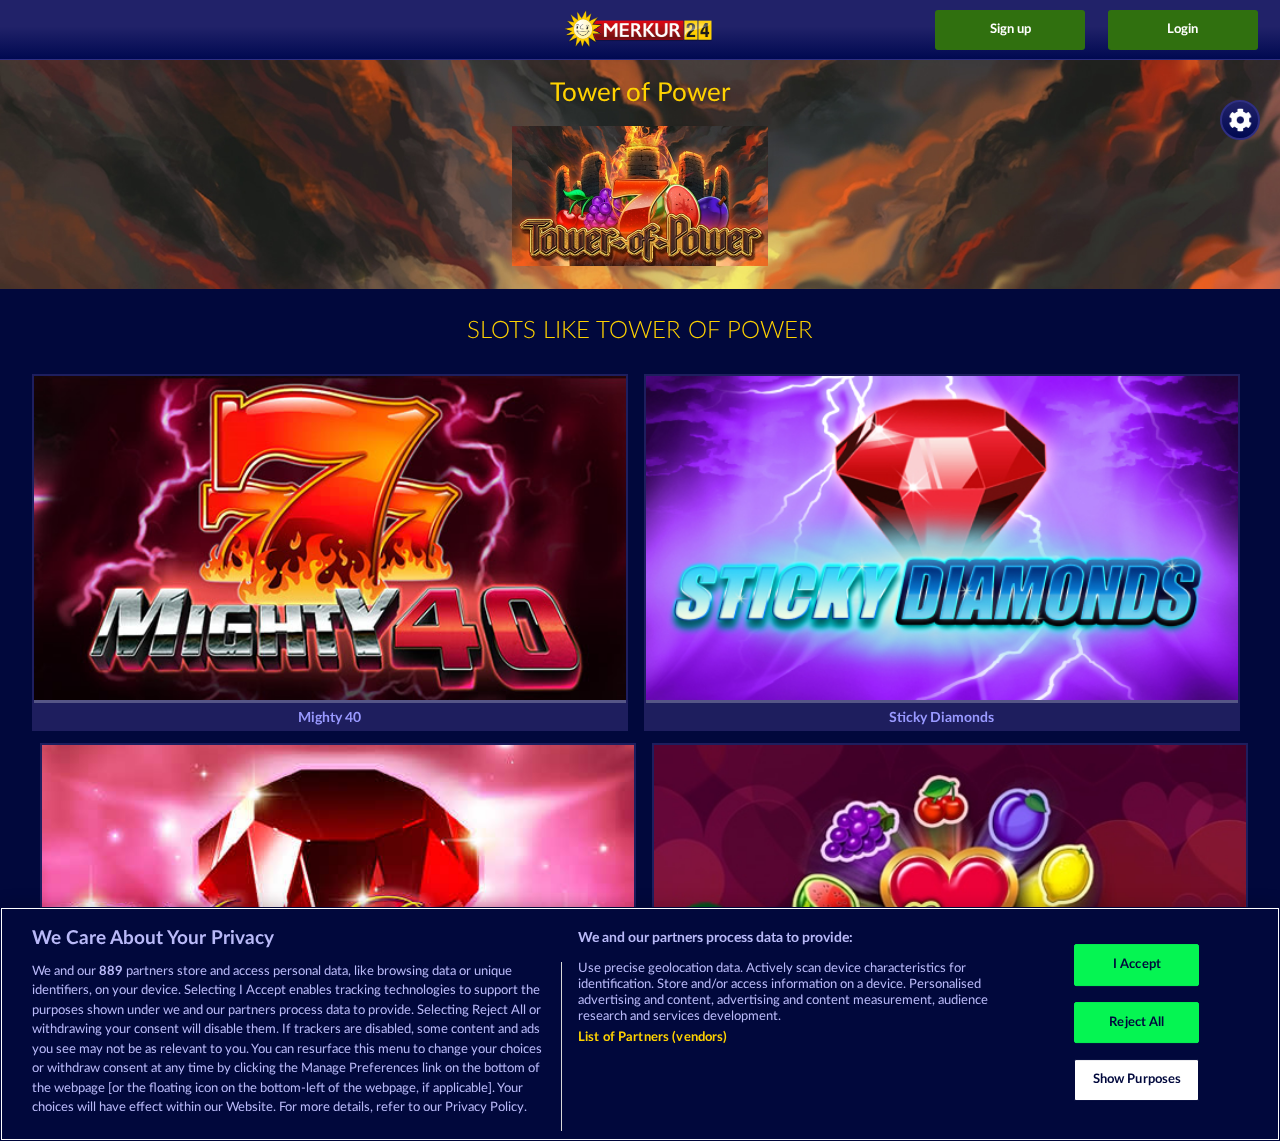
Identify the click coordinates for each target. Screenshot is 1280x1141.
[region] (640, 1024)
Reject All (1136, 1022)
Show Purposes (1137, 1079)
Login (1182, 29)
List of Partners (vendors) (652, 1037)
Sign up (1010, 29)
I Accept (1137, 964)
